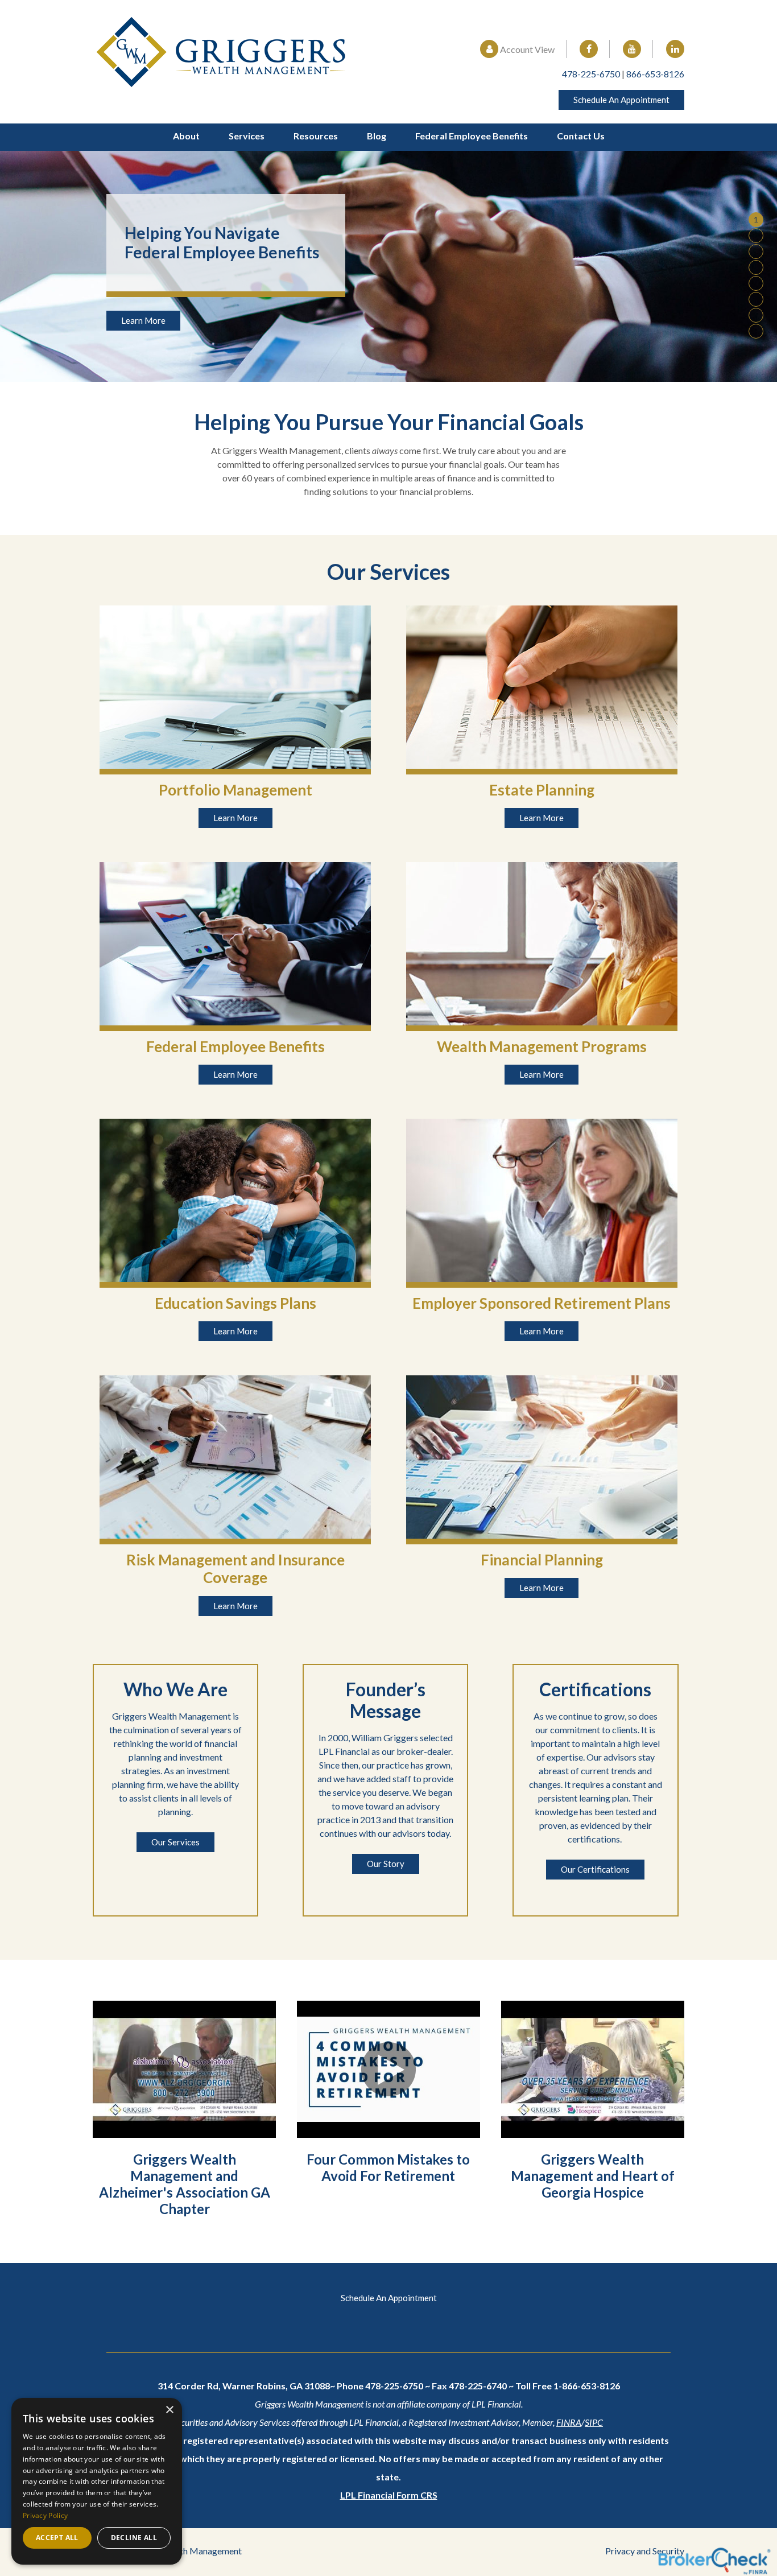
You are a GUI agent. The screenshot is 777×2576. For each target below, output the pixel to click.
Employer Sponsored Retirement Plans (542, 1303)
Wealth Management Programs (542, 1046)
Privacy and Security (645, 2551)
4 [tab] (756, 267)
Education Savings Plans (235, 1303)
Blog (377, 136)
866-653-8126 (655, 74)
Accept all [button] (57, 2538)
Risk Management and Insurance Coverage (235, 1569)
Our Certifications (595, 1869)
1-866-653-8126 (587, 2386)
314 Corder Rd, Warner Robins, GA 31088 (244, 2386)
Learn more (235, 818)
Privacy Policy (45, 2515)
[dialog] (97, 2481)
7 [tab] (756, 315)
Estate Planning (542, 790)
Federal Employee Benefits (472, 136)
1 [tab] (756, 219)
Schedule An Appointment (621, 100)
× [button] (169, 2410)
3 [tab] (756, 251)
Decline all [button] (134, 2538)
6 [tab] (756, 299)
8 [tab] (756, 331)
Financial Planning (542, 1560)
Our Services (175, 1842)
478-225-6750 (591, 74)
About (186, 136)
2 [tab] (756, 235)
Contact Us (581, 136)
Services (247, 136)
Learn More (143, 320)
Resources (316, 136)
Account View (526, 49)
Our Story (386, 1864)
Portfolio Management (235, 790)
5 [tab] (756, 283)
